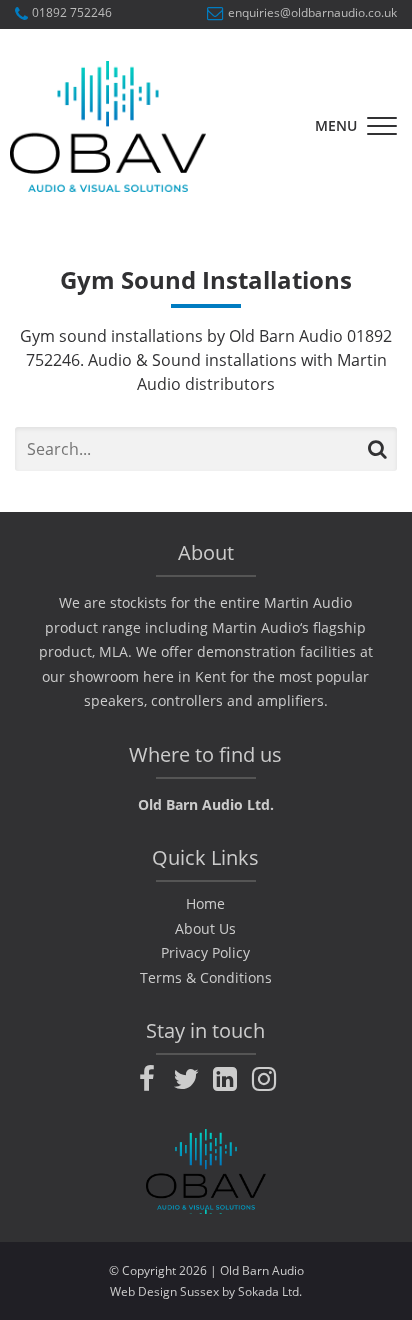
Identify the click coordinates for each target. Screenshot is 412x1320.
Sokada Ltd (268, 1291)
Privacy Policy (205, 952)
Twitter (186, 1079)
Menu (336, 125)
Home (205, 903)
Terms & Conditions (206, 977)
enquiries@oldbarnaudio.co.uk (312, 14)
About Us (205, 928)
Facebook (147, 1079)
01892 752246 (72, 13)
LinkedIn (225, 1079)
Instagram (264, 1079)
